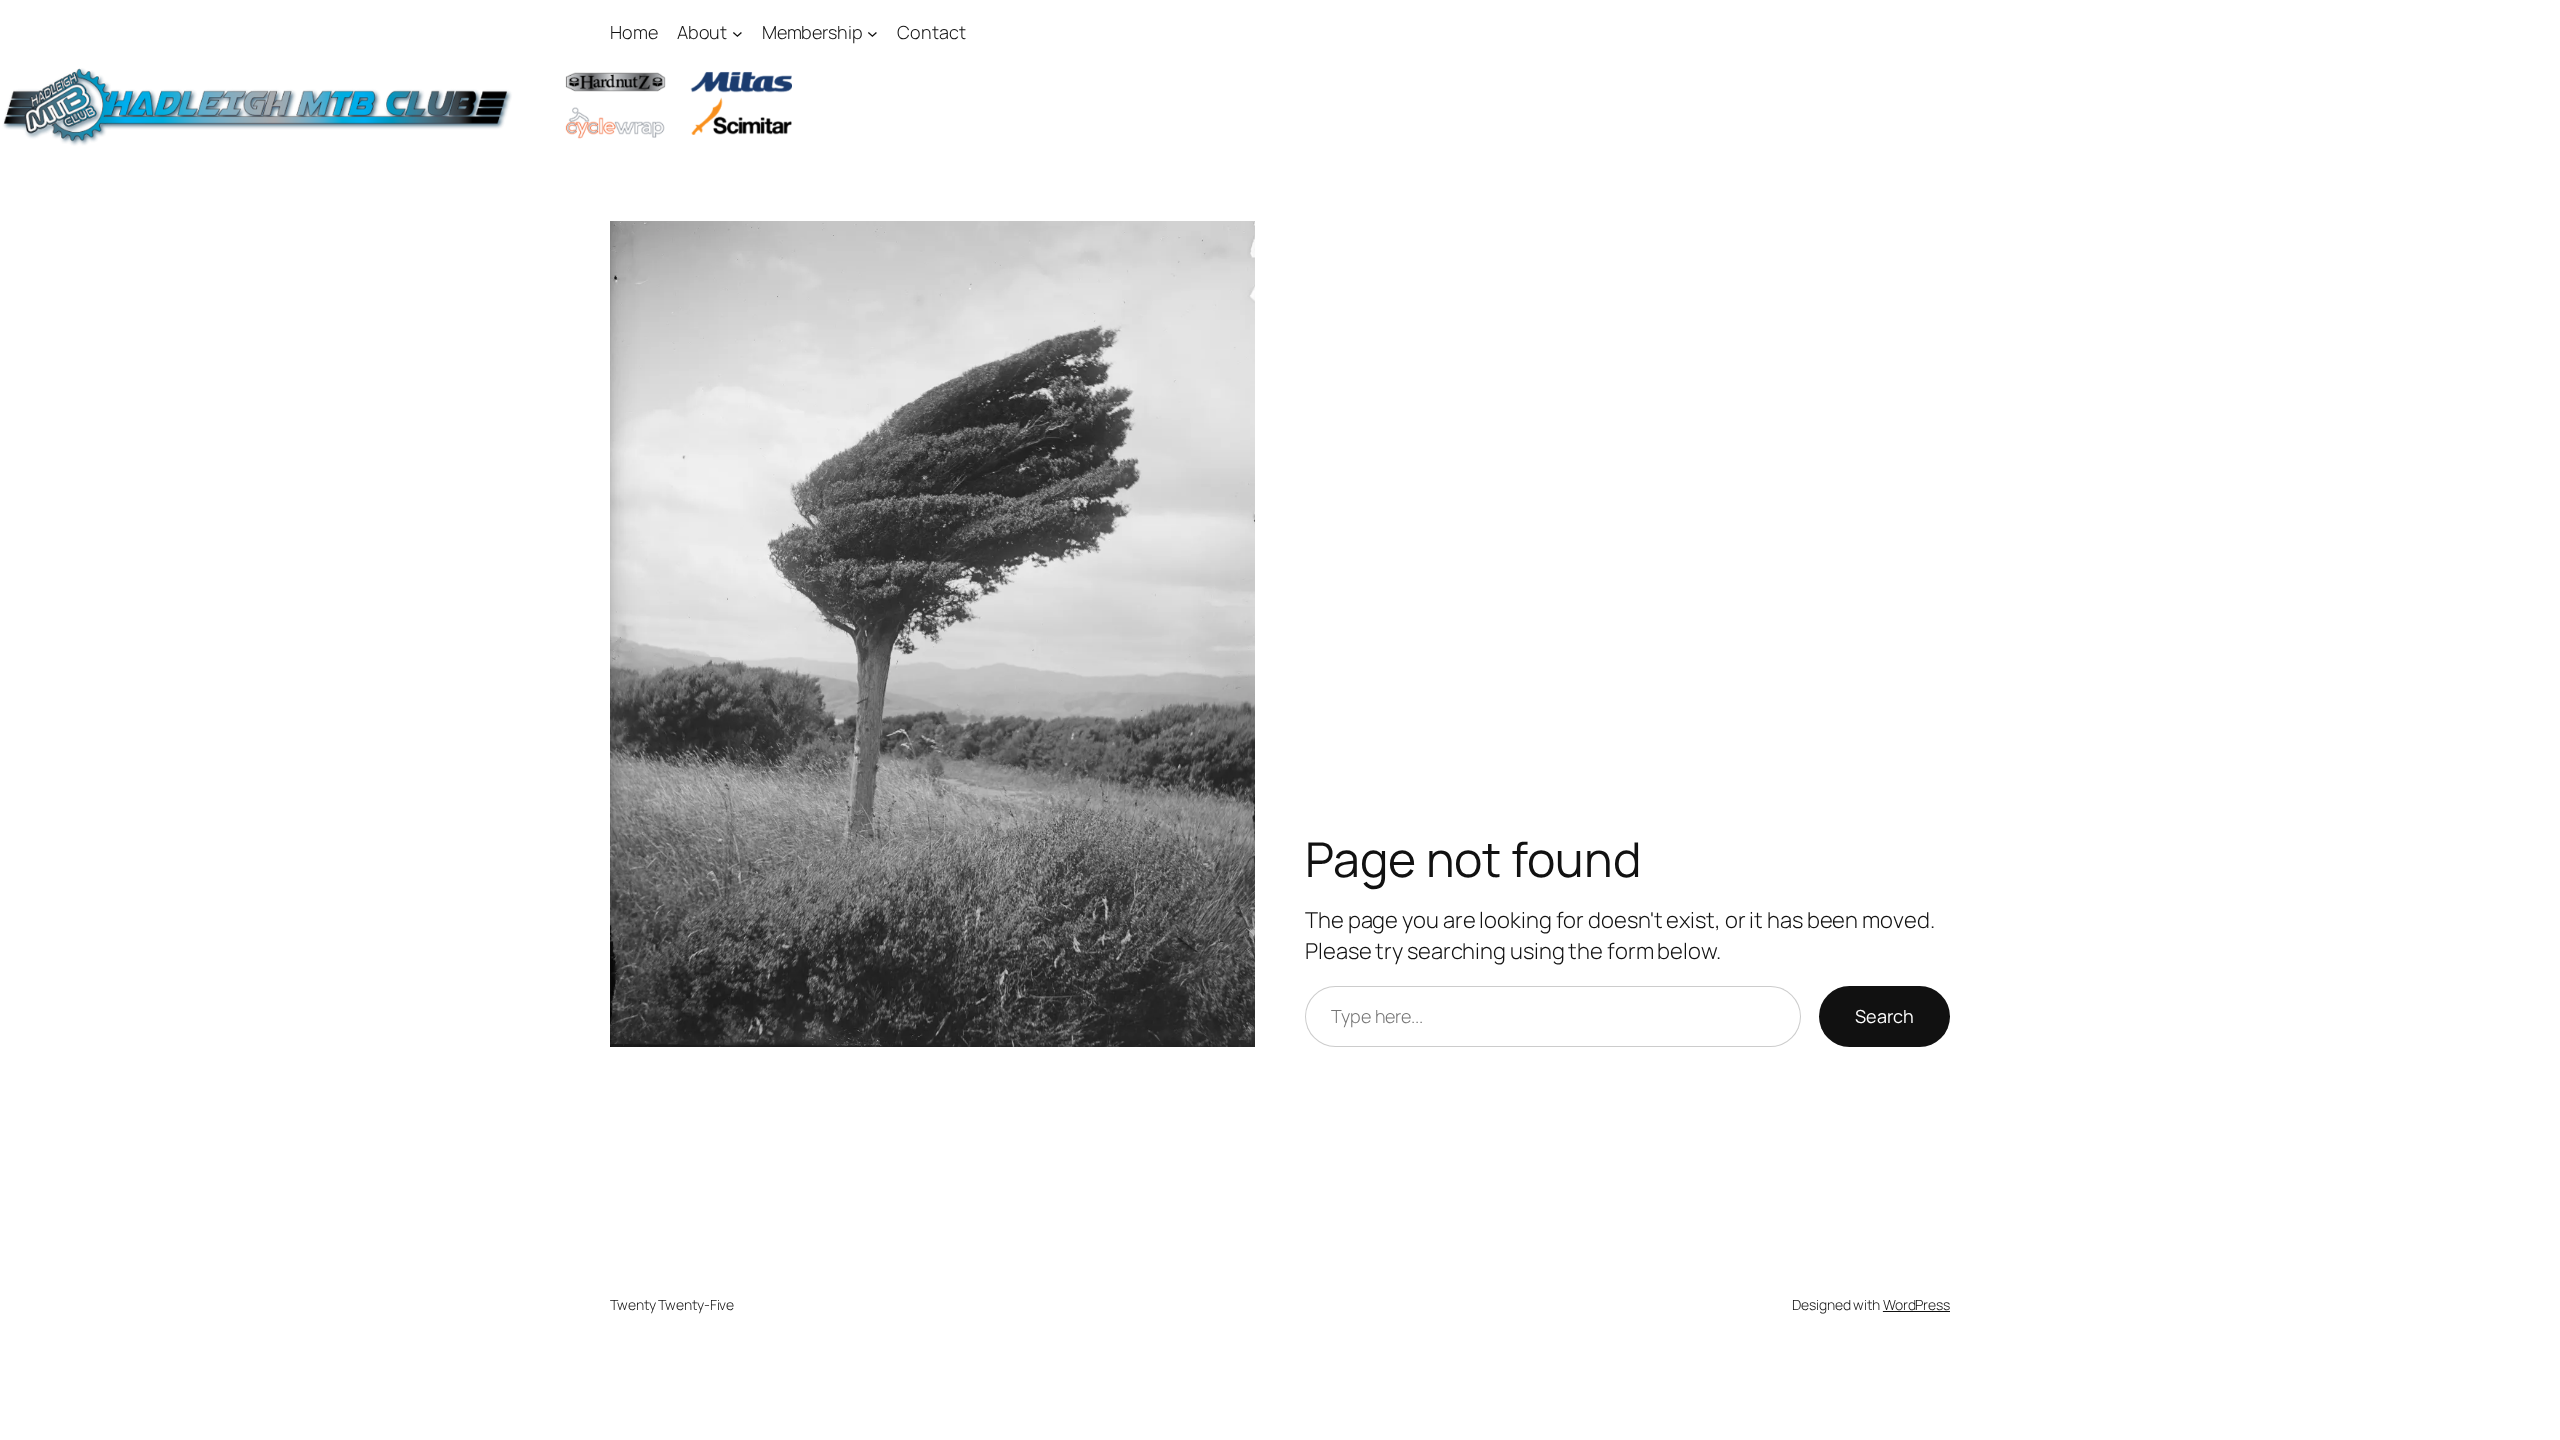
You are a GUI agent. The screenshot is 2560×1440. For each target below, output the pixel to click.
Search (1884, 1016)
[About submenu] (737, 32)
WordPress (1916, 1304)
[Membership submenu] (872, 32)
